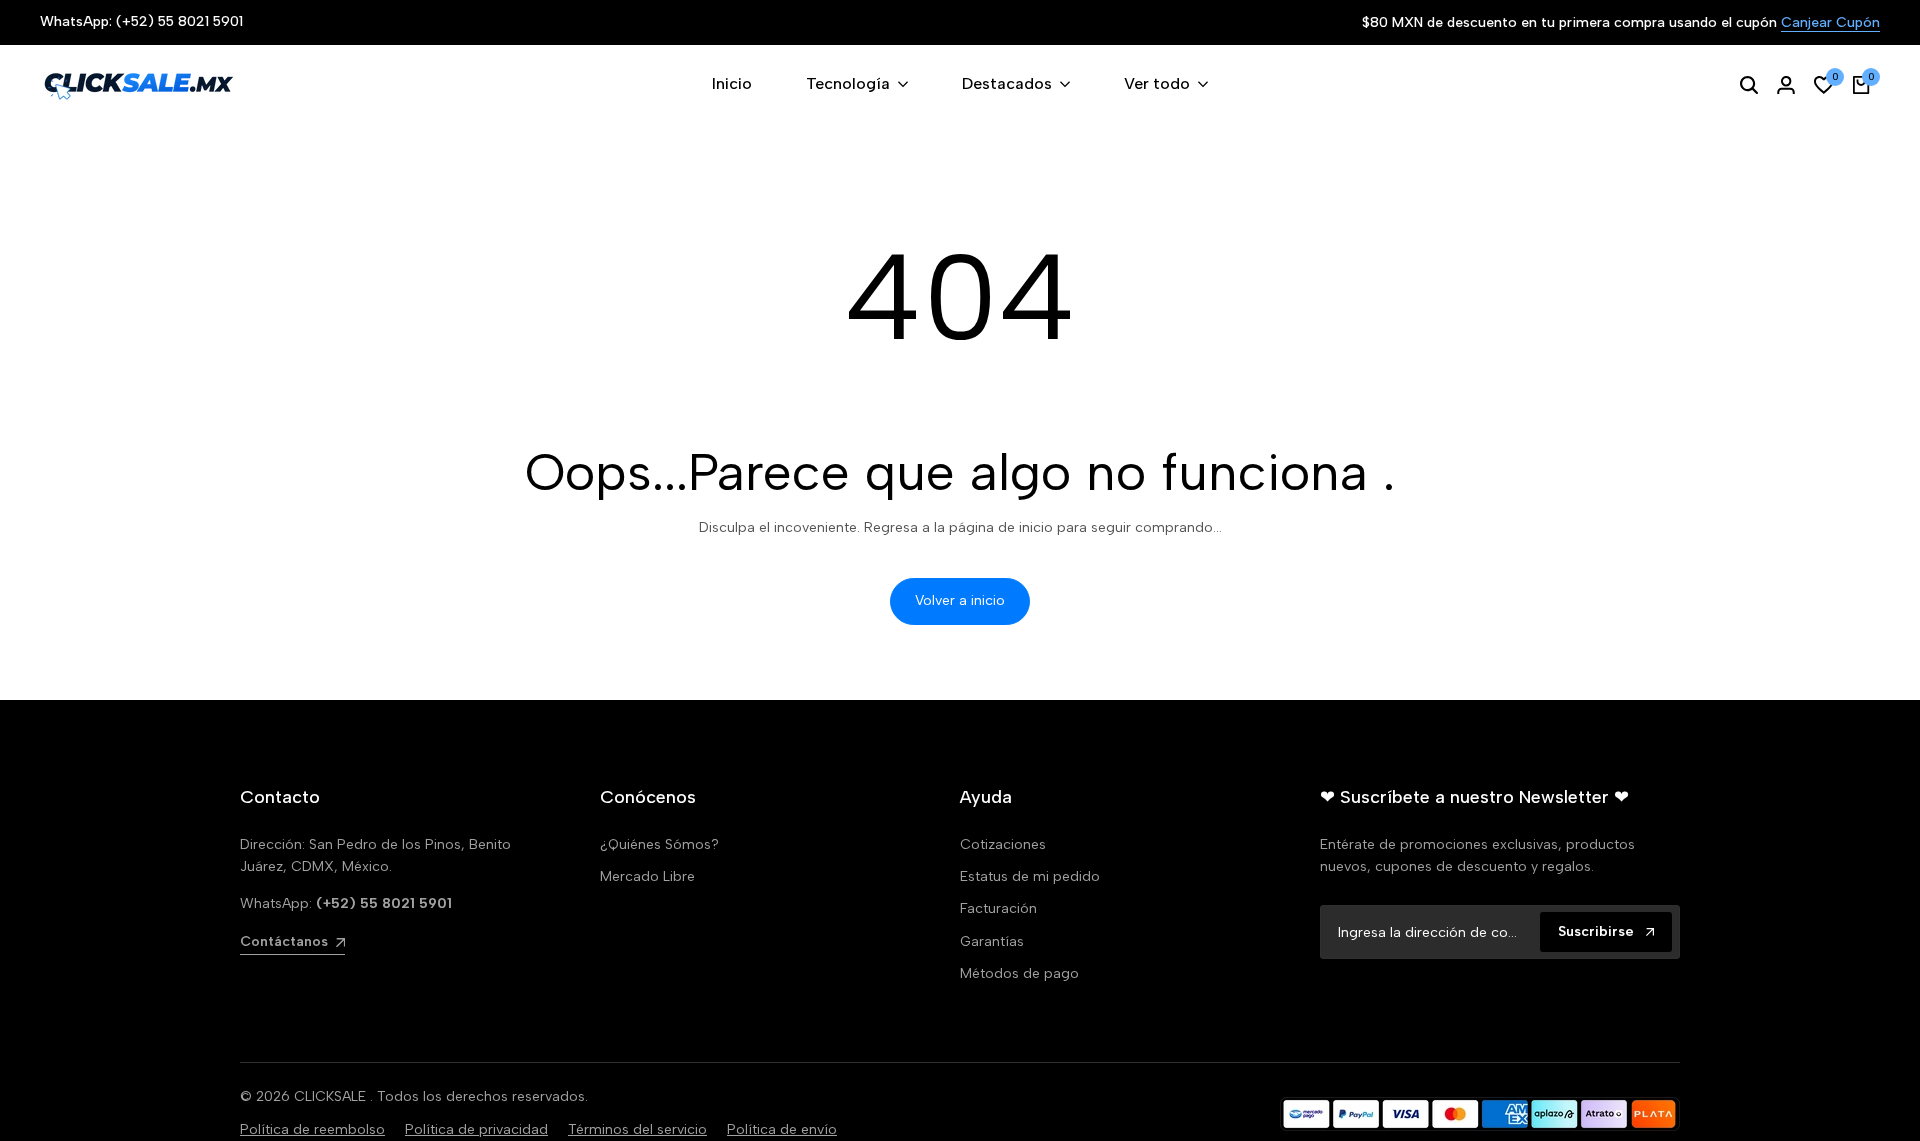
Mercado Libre (647, 876)
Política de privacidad (476, 1129)
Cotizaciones (1003, 844)
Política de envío (782, 1129)
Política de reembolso (312, 1129)
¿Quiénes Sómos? (659, 844)
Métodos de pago (1019, 973)
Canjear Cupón (1830, 23)
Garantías (992, 941)
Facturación (998, 908)
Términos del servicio (637, 1129)
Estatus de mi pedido (1030, 876)
